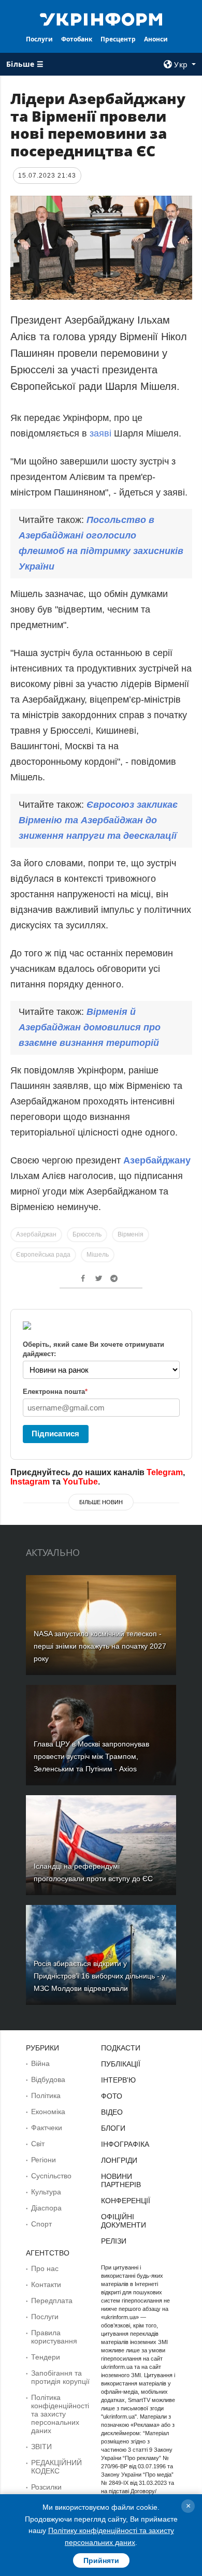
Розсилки (46, 2487)
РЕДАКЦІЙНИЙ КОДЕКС (56, 2467)
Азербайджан (36, 1234)
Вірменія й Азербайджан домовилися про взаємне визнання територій (90, 1027)
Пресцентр (118, 39)
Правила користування (54, 2337)
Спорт (41, 2224)
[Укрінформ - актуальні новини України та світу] (101, 19)
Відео (112, 2112)
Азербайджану (157, 1160)
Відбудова (48, 2079)
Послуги (39, 39)
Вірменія (131, 1234)
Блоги (113, 2128)
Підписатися (55, 1433)
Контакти (46, 2284)
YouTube (80, 1482)
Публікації (121, 2064)
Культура (46, 2192)
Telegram (165, 1472)
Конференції (126, 2201)
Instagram (30, 1482)
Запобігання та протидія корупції (60, 2377)
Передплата (52, 2301)
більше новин (101, 1502)
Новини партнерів (121, 2180)
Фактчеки (47, 2128)
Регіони (44, 2160)
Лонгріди (119, 2160)
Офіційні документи (124, 2221)
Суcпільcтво (51, 2176)
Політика (46, 2095)
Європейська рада (43, 1255)
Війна (40, 2063)
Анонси (156, 39)
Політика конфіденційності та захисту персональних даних (60, 2414)
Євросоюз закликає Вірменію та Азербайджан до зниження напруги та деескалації (98, 820)
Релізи (114, 2241)
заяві (102, 433)
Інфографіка (125, 2144)
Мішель (98, 1255)
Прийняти (101, 2560)
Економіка (48, 2112)
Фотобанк (77, 39)
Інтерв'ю (118, 2080)
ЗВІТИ (41, 2447)
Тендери (46, 2357)
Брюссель (87, 1234)
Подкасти (121, 2048)
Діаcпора (46, 2208)
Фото (112, 2096)
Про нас (45, 2268)
